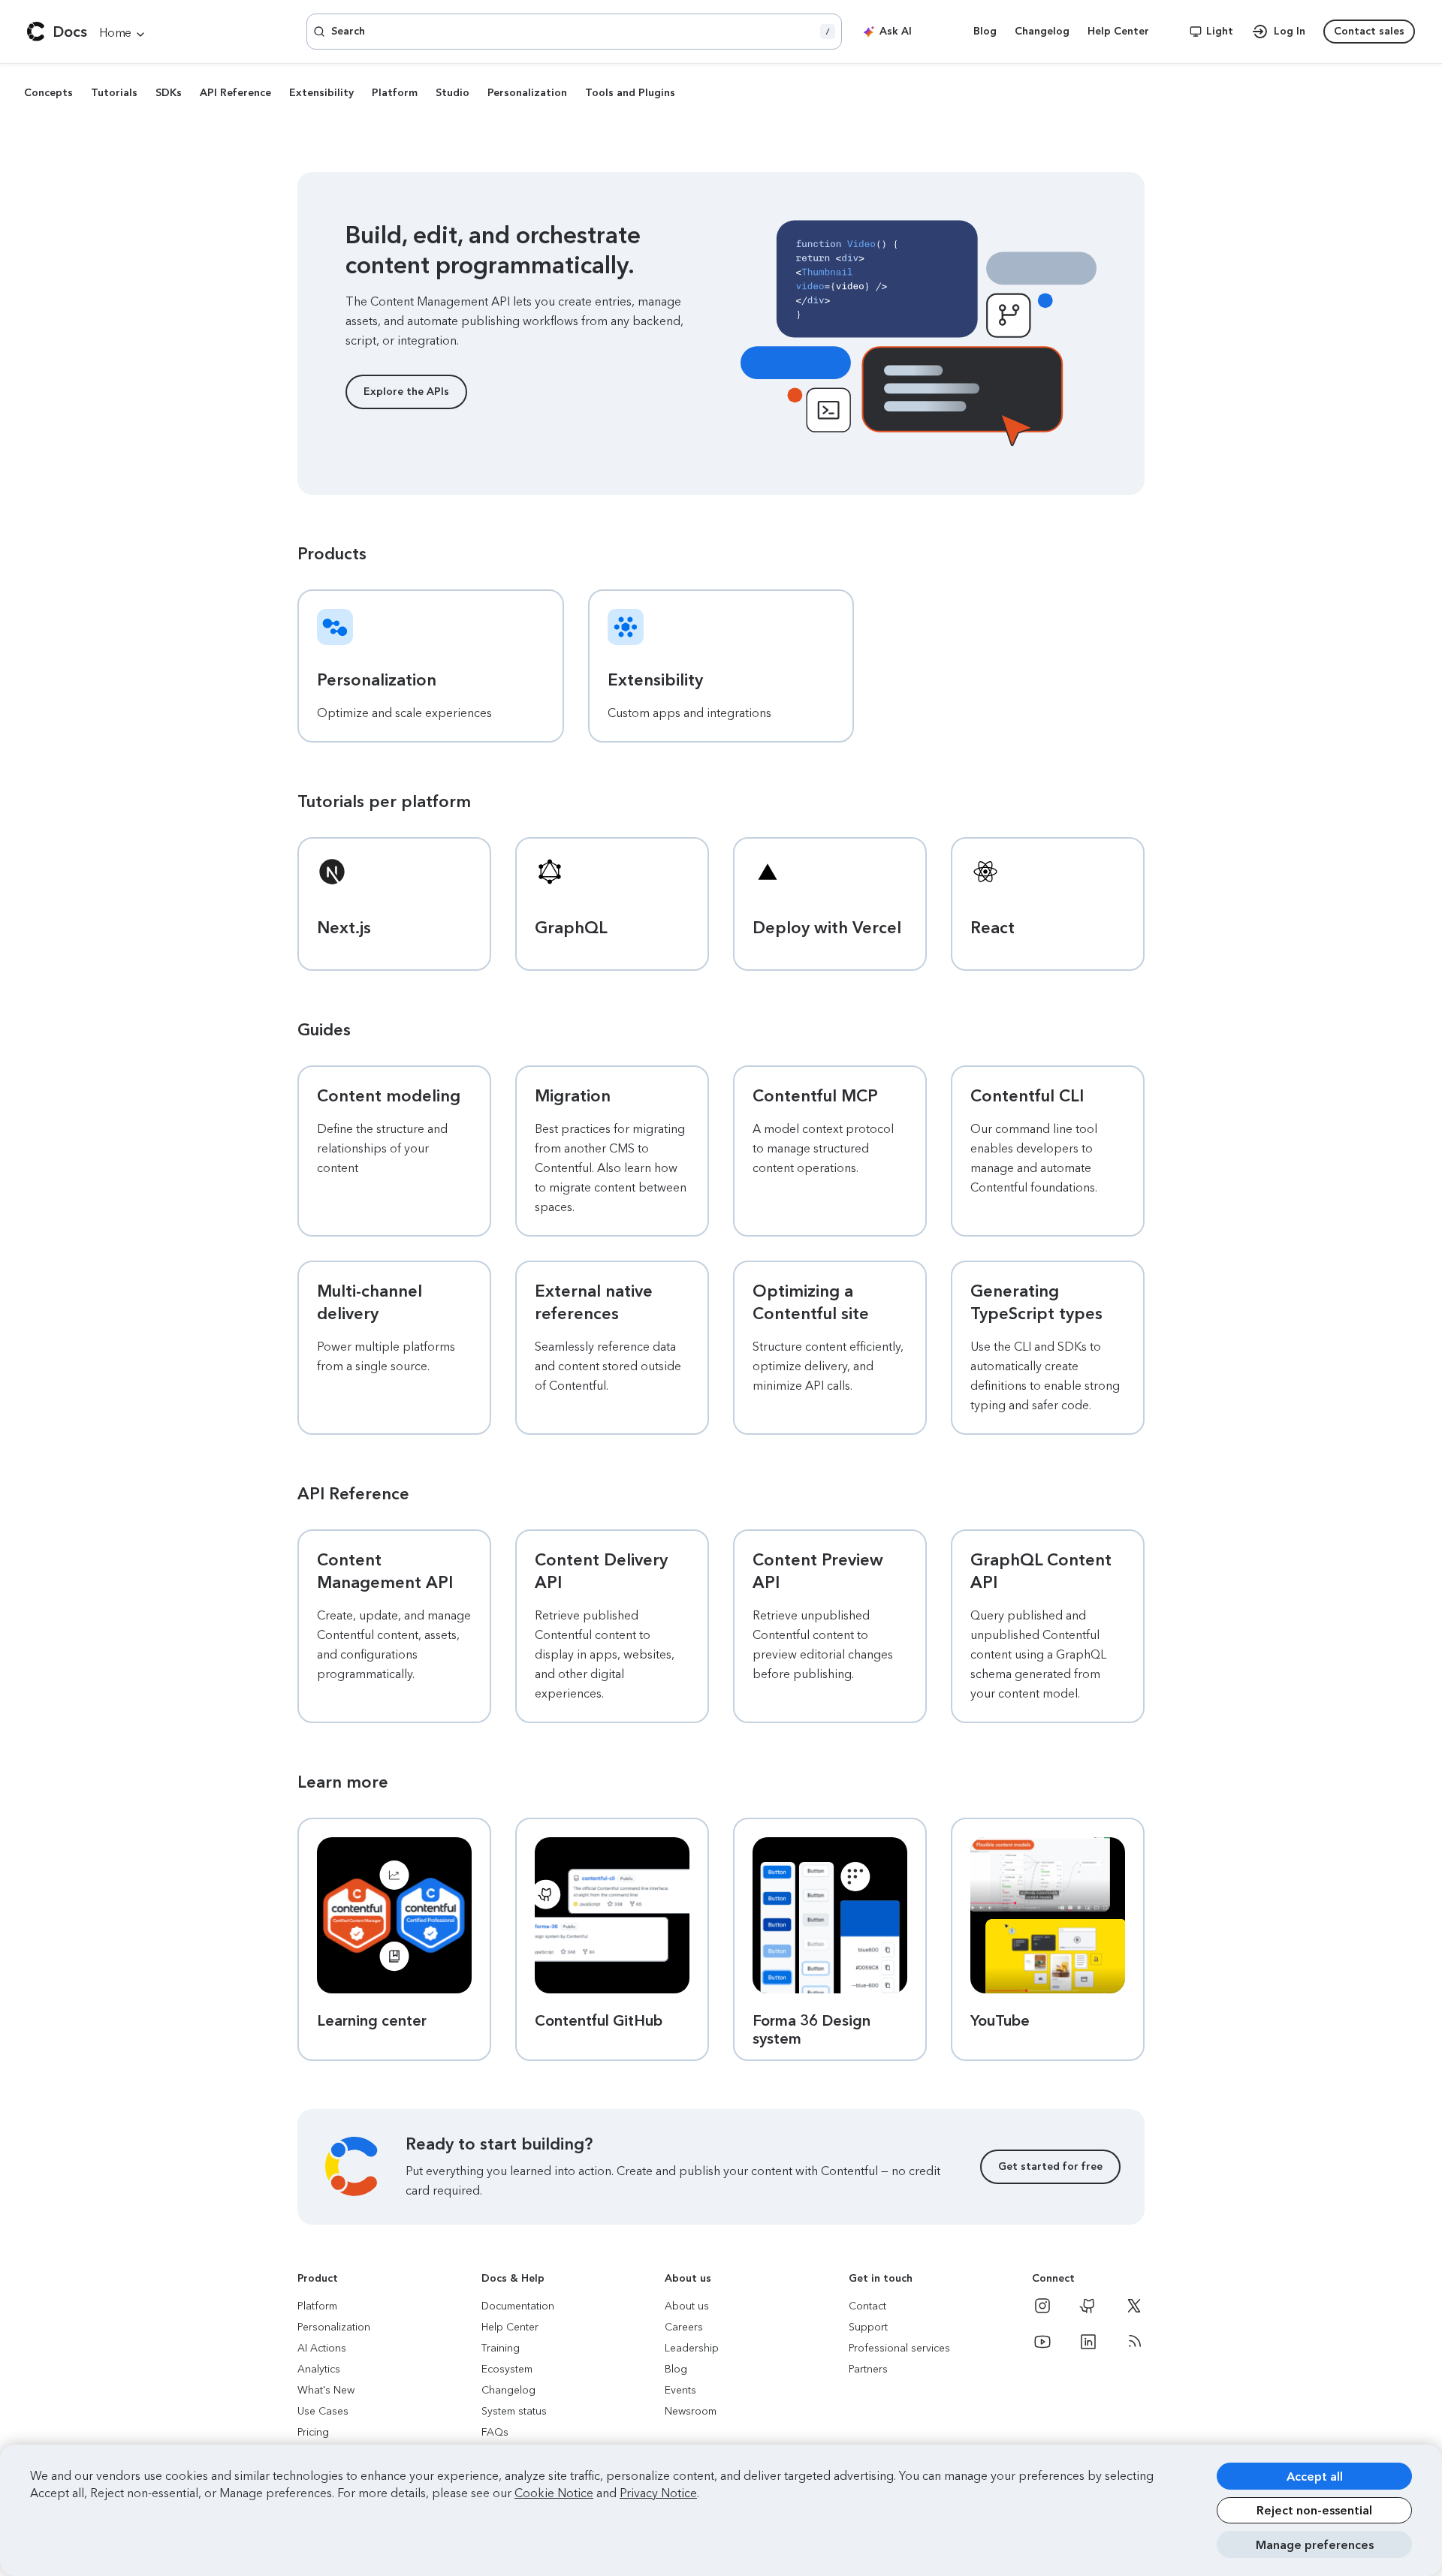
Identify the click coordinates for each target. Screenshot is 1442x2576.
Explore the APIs (406, 392)
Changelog (508, 2390)
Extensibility (321, 93)
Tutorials (114, 93)
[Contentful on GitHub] (1089, 2306)
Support (868, 2327)
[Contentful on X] (1134, 2306)
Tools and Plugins (630, 93)
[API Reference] (123, 33)
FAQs (495, 2432)
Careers (684, 2327)
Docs (70, 32)
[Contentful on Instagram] (1043, 2306)
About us (687, 2306)
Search (581, 31)
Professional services (899, 2348)
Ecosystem (507, 2369)
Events (680, 2390)
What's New (326, 2390)
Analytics (319, 2369)
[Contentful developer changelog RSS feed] (1134, 2342)
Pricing (313, 2432)
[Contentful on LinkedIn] (1089, 2342)
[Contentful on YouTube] (1043, 2342)
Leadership (692, 2348)
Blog (676, 2369)
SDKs (169, 93)
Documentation (518, 2306)
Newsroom (691, 2411)
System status (514, 2411)
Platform (395, 93)
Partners (868, 2369)
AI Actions (322, 2348)
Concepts (48, 93)
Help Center (510, 2327)
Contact (867, 2306)
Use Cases (323, 2411)
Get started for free (1050, 2166)
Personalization (527, 93)
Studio (453, 93)
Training (501, 2348)
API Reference (235, 93)
